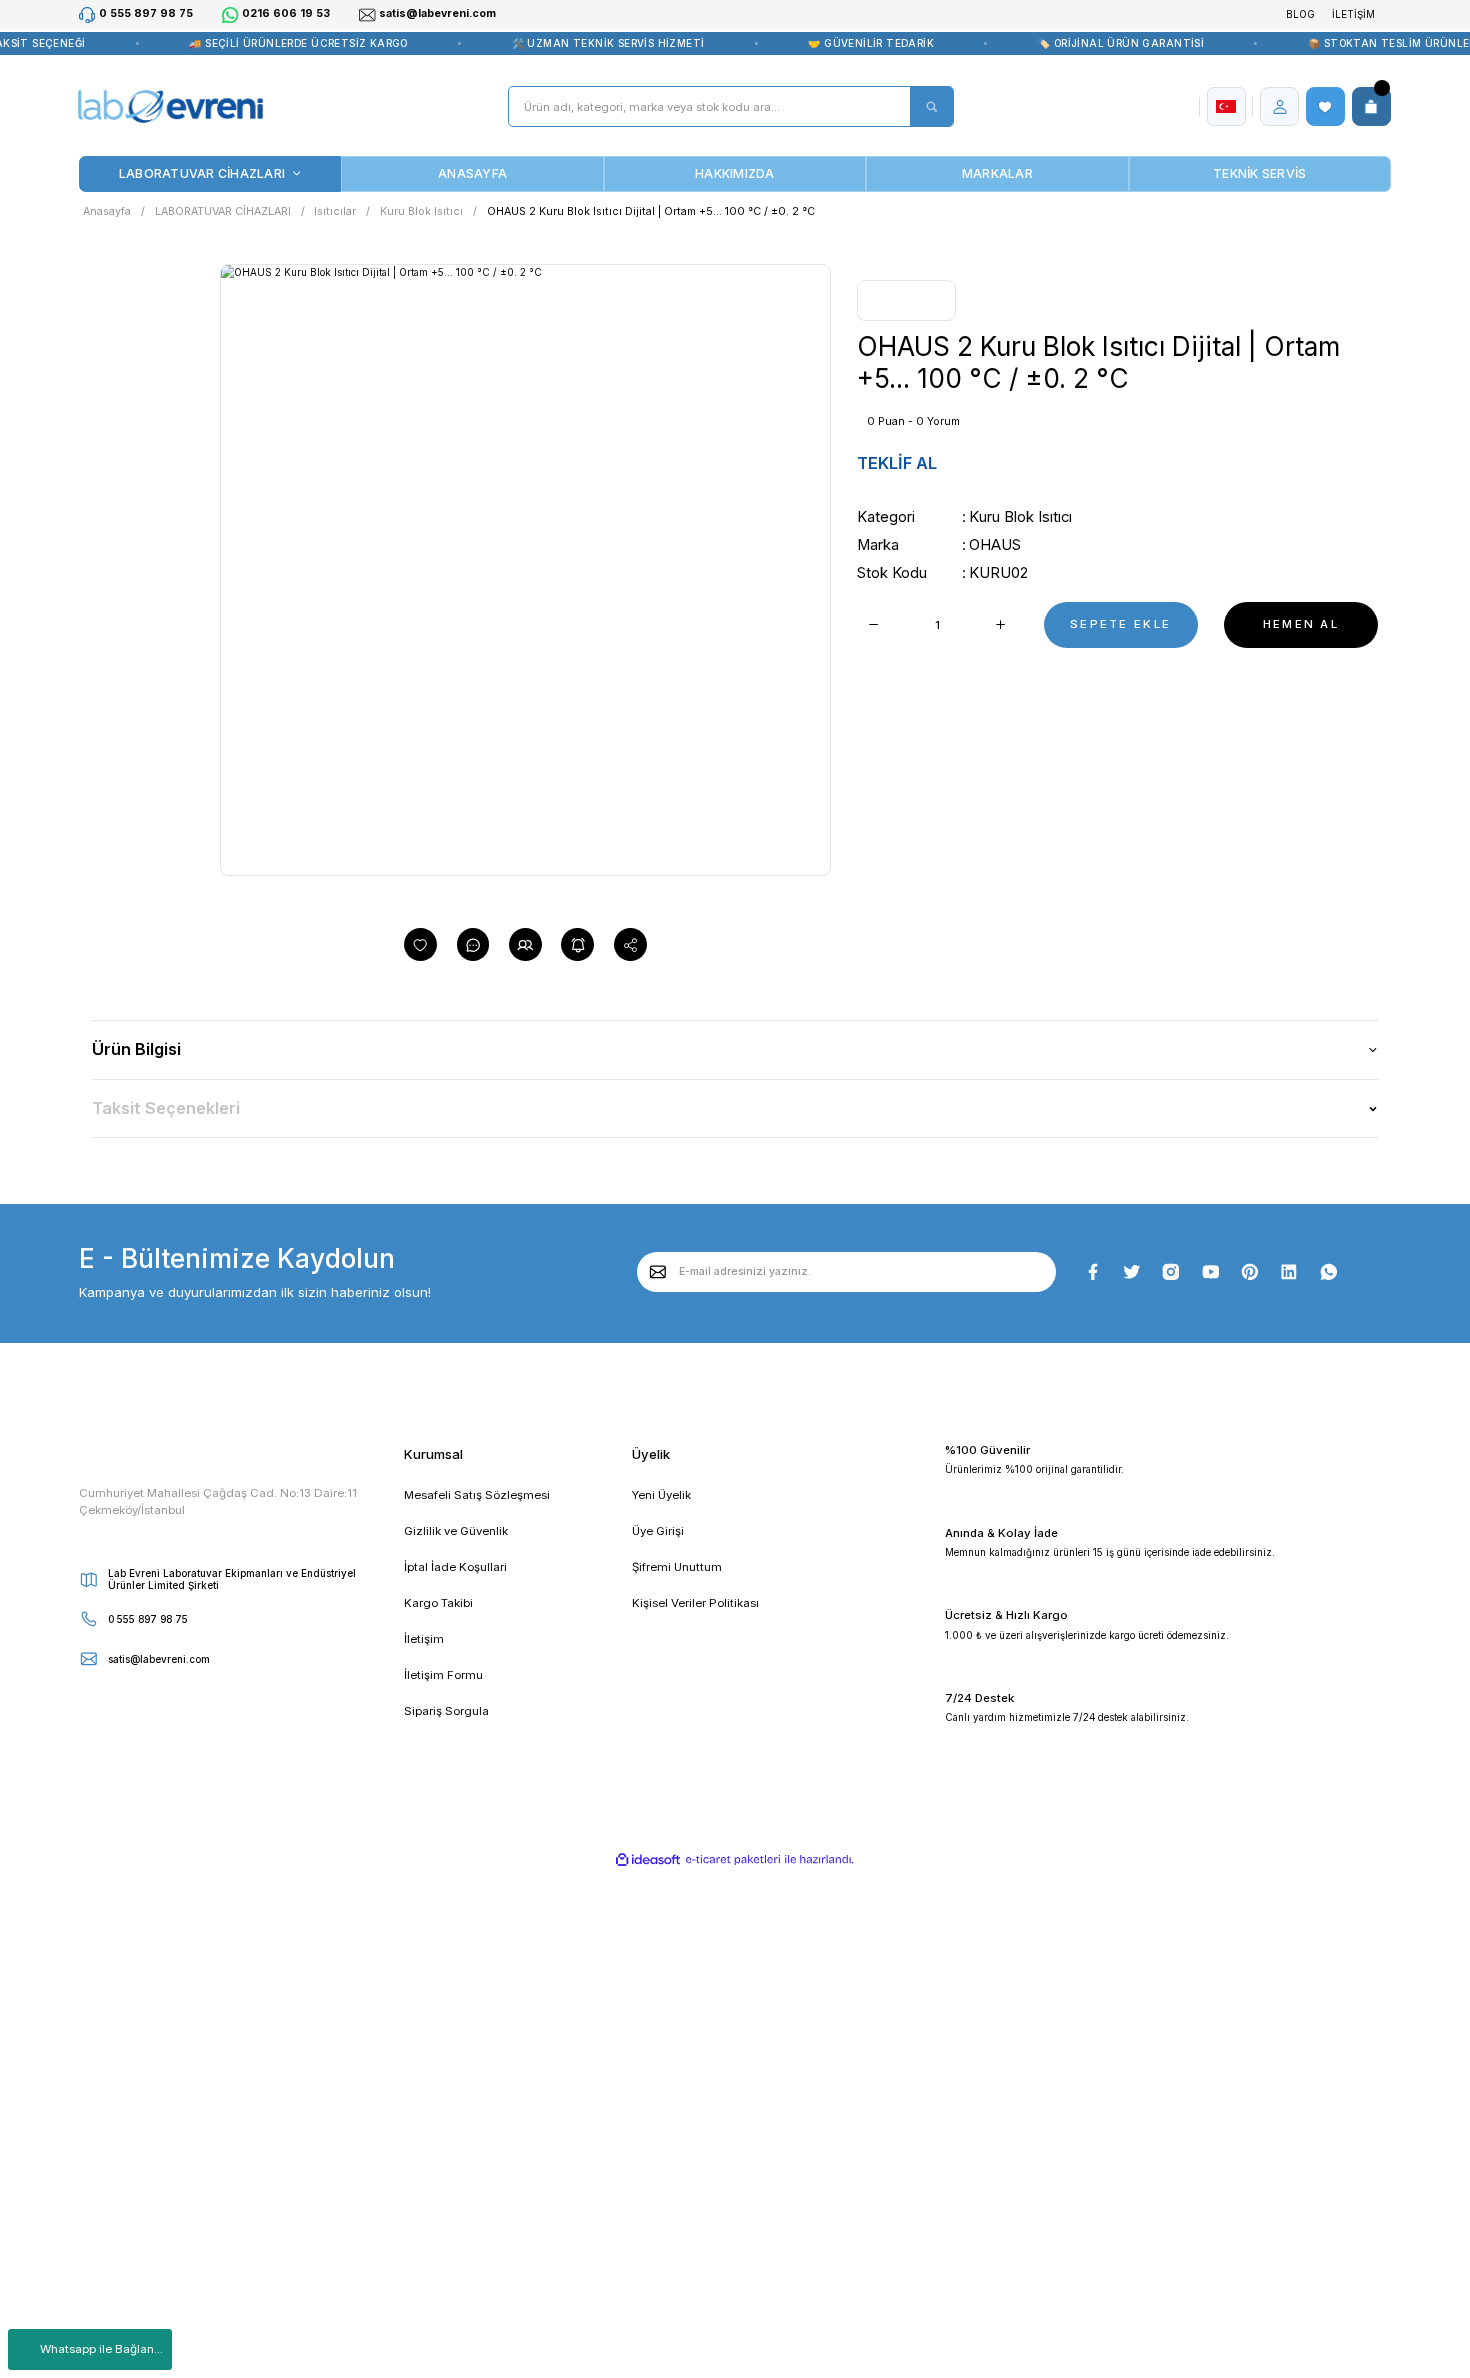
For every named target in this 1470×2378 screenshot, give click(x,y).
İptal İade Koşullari (455, 1567)
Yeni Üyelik (661, 1495)
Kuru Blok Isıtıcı (1020, 517)
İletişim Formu (443, 1675)
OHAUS (995, 545)
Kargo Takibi (438, 1603)
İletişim (424, 1639)
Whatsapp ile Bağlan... (101, 2349)
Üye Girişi (658, 1531)
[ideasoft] (649, 1859)
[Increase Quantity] (1001, 625)
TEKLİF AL (897, 463)
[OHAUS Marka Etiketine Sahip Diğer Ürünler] (906, 300)
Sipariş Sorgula (446, 1711)
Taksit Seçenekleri (166, 1108)
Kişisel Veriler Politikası (695, 1603)
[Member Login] (1280, 107)
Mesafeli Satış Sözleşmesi (477, 1495)
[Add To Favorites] (420, 944)
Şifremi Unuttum (677, 1567)
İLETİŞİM (1353, 14)
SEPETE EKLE (1120, 624)
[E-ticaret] (733, 1859)
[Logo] (170, 107)
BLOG (1300, 14)
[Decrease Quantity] (873, 625)
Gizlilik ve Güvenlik (456, 1531)
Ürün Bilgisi (136, 1049)
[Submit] (658, 1271)
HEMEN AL (1301, 624)
